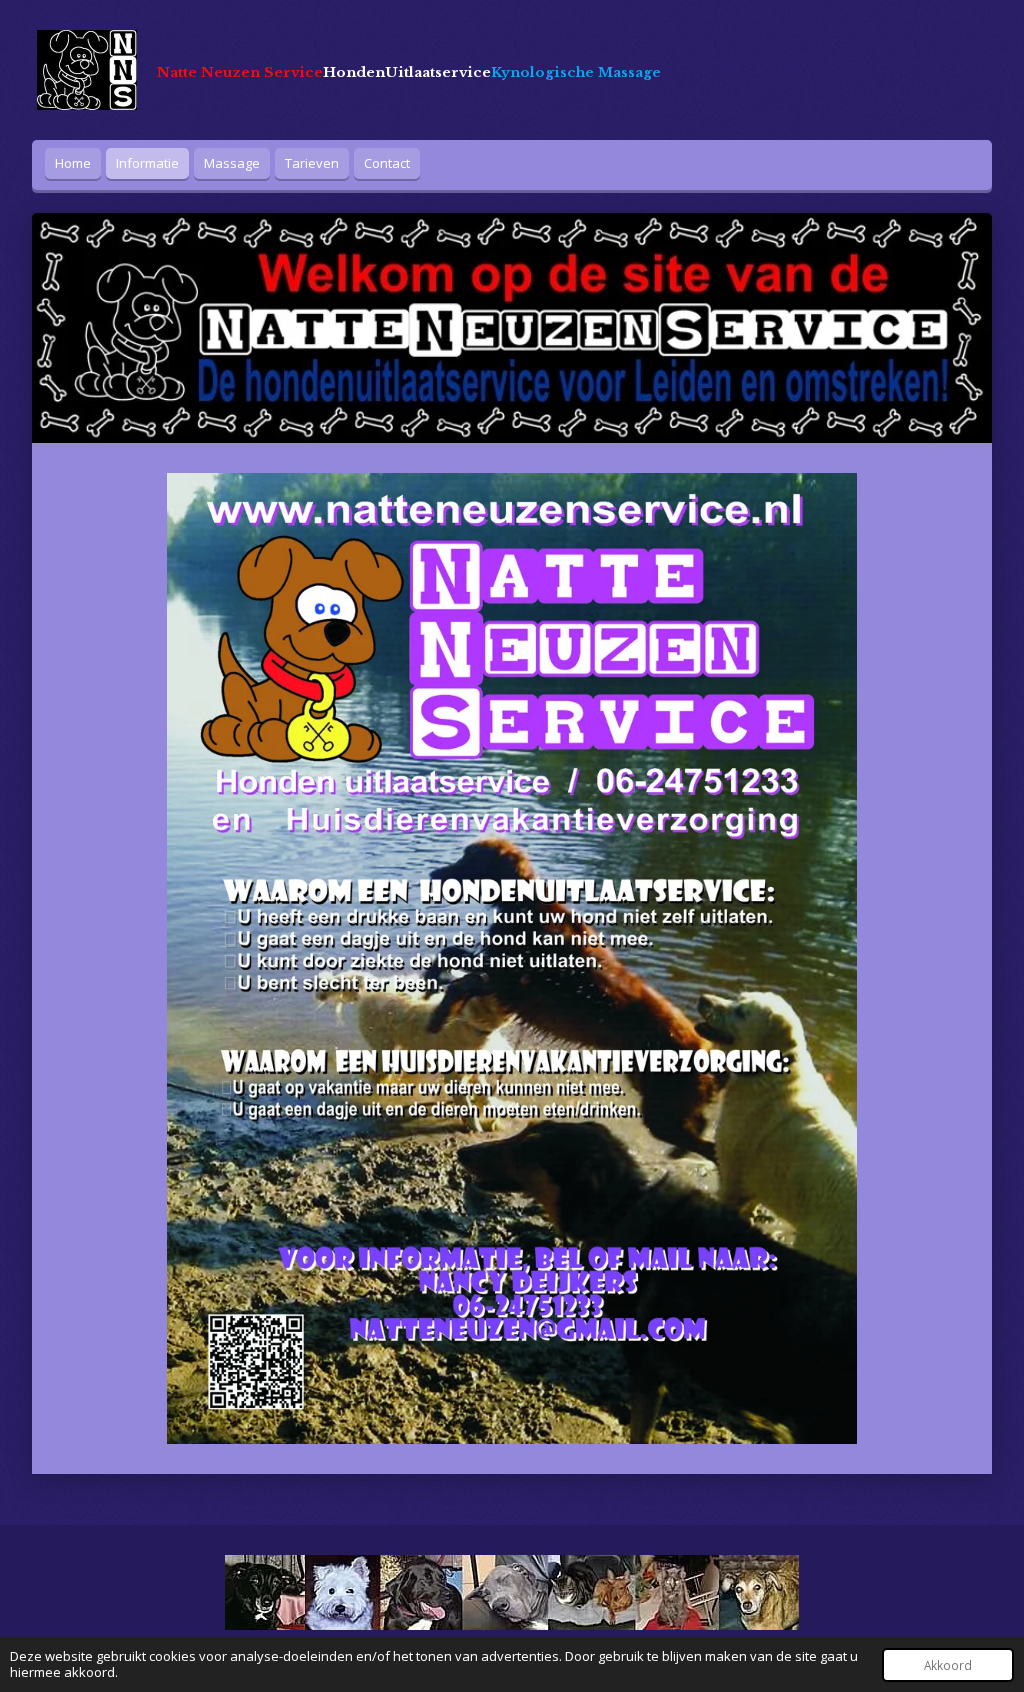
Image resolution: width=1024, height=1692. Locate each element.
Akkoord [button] (948, 1665)
